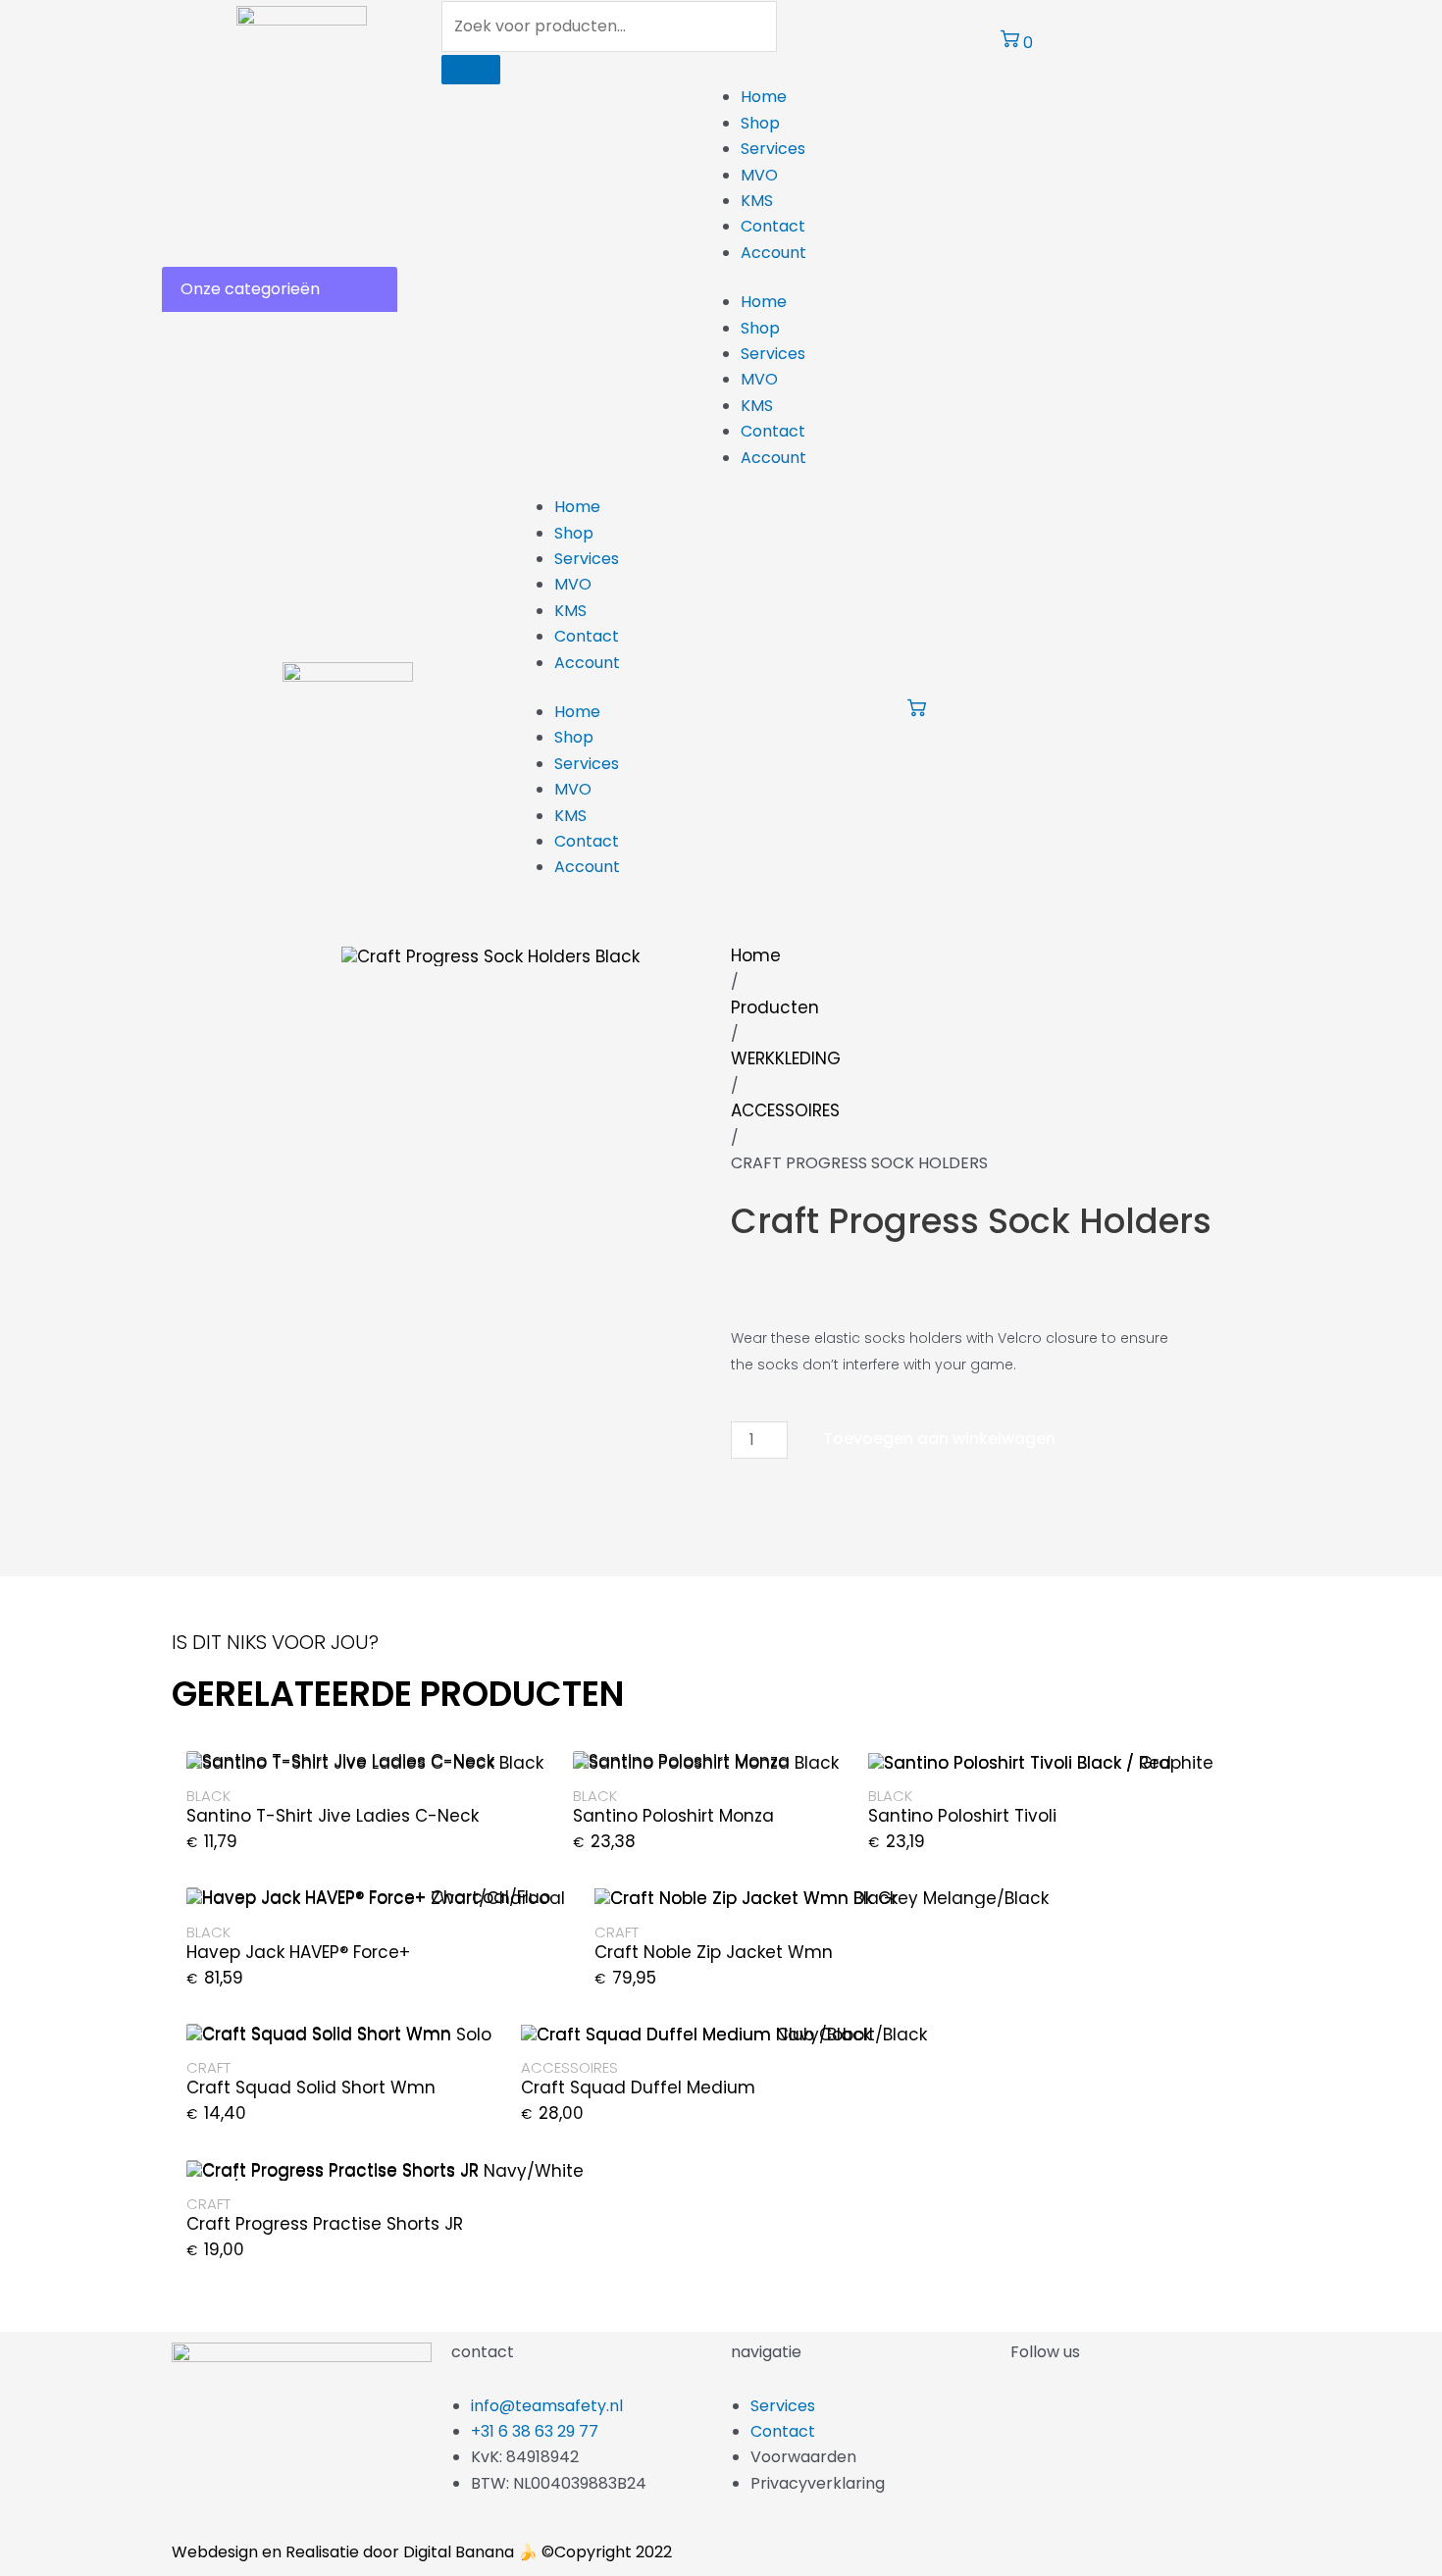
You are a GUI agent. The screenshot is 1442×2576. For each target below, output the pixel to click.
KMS (757, 201)
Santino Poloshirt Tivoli (962, 1816)
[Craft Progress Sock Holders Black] (490, 955)
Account (773, 253)
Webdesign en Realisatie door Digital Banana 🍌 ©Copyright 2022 (422, 2552)
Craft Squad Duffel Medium (638, 2087)
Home (764, 97)
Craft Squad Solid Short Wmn (311, 2087)
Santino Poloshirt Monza (673, 1816)
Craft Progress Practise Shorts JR (325, 2224)
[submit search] (471, 70)
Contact (773, 226)
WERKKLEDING (786, 1058)
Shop (760, 123)
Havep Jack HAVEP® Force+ (298, 1952)
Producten (775, 1007)
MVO (759, 175)
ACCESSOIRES (785, 1110)
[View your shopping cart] (917, 712)
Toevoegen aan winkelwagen (939, 1439)
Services (773, 149)
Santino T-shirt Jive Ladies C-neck (333, 1816)
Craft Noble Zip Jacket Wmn (714, 1952)
